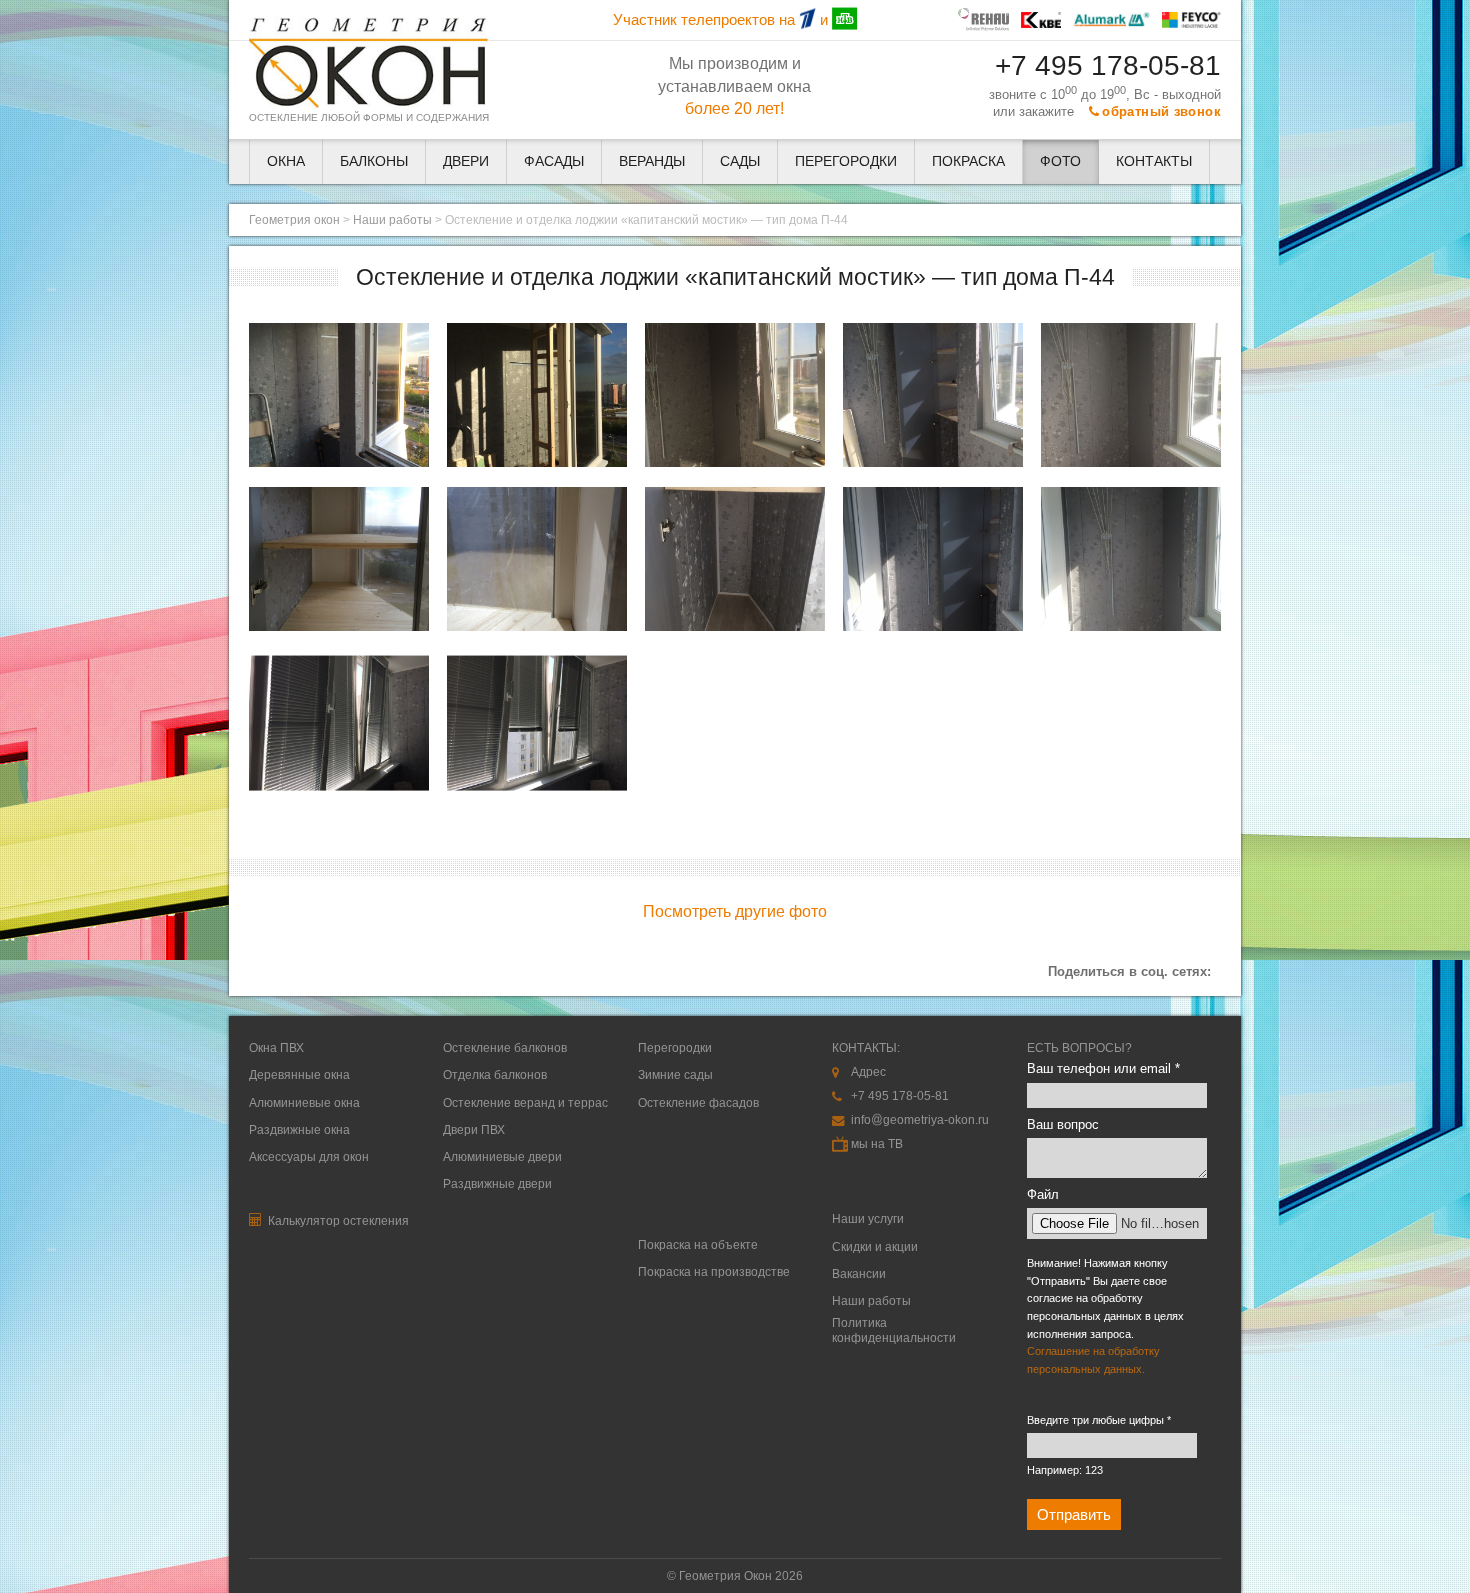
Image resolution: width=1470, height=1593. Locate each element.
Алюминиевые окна (304, 1103)
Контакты (1154, 161)
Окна (286, 161)
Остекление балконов (505, 1048)
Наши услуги (868, 1219)
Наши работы (392, 220)
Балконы (374, 161)
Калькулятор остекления (337, 1221)
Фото (1060, 161)
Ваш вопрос (1063, 1124)
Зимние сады (675, 1075)
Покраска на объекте (698, 1245)
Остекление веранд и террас (525, 1103)
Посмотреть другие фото (735, 911)
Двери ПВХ (474, 1130)
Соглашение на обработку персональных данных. (1093, 1360)
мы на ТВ (877, 1144)
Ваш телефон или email (1103, 1068)
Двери (466, 161)
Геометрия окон (294, 220)
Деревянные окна (299, 1075)
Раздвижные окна (299, 1130)
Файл (1043, 1194)
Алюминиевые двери (502, 1157)
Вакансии (859, 1274)
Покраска (968, 161)
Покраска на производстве (714, 1272)
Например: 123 (1065, 1470)
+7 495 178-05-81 (1108, 65)
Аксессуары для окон (309, 1157)
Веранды (652, 161)
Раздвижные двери (497, 1184)
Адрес (868, 1072)
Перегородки (846, 161)
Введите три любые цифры (1099, 1420)
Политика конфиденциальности (894, 1330)
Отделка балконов (495, 1075)
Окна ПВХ (276, 1048)
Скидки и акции (875, 1247)
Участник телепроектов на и (722, 20)
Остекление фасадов (698, 1103)
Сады (740, 161)
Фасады (554, 161)
